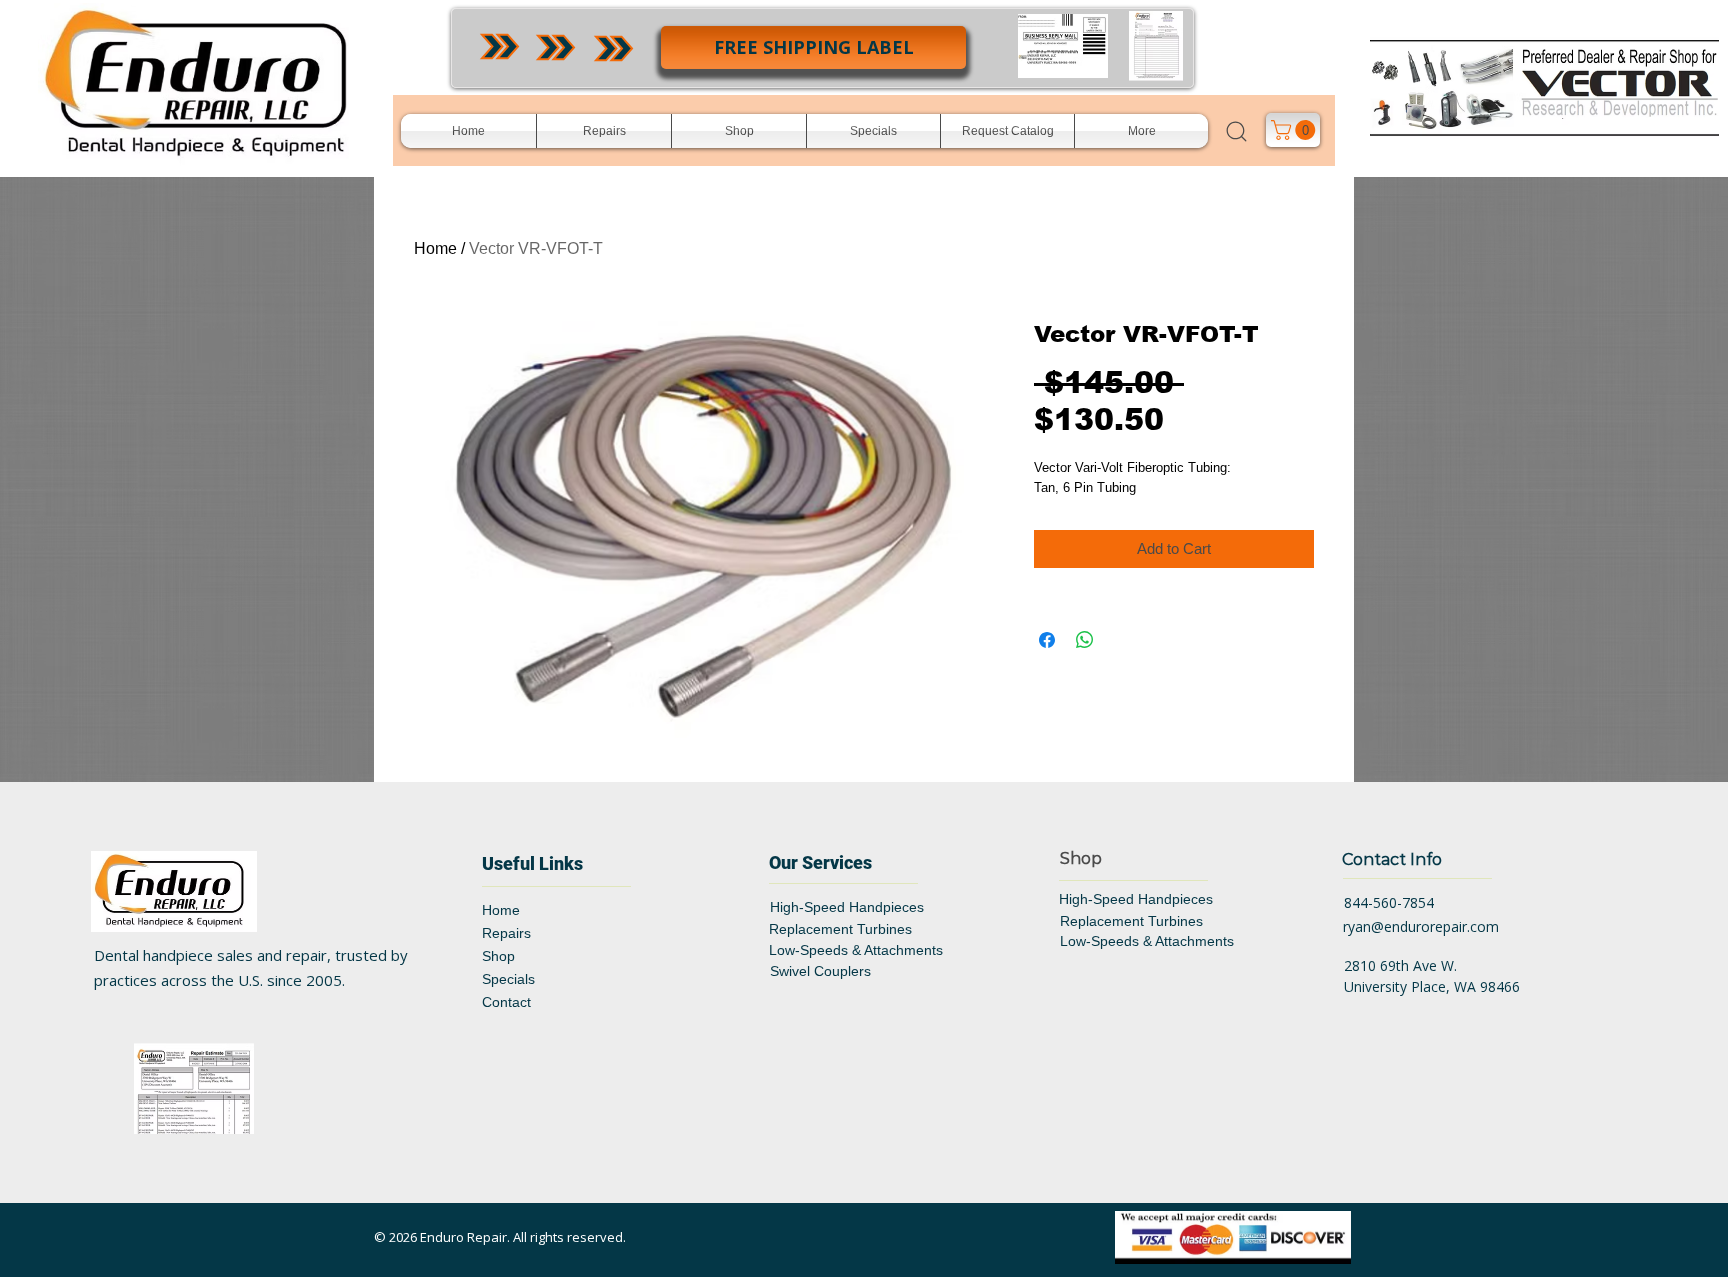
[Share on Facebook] (1047, 640)
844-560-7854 (1389, 902)
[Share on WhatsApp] (1085, 640)
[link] (1295, 130)
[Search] (1236, 131)
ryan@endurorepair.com (1421, 926)
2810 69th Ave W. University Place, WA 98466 (1432, 976)
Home (435, 248)
